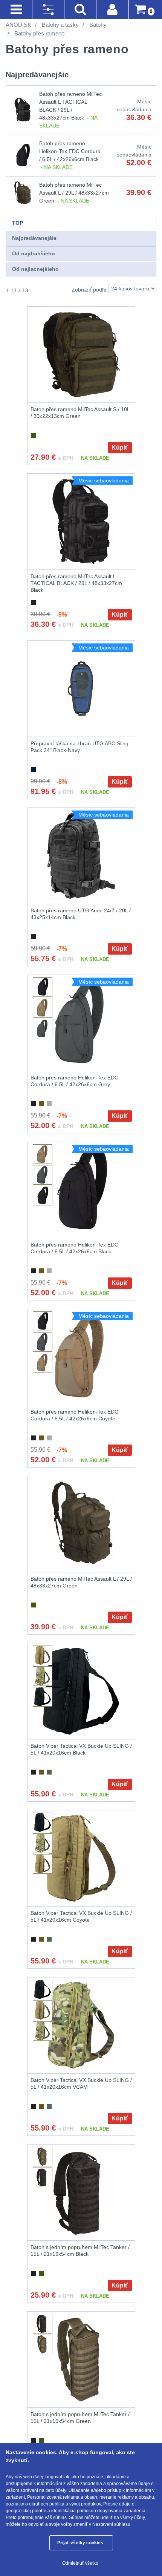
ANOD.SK (18, 25)
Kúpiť (120, 447)
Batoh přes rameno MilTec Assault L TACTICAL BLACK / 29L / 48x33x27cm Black (76, 583)
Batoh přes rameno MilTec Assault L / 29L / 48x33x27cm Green (74, 193)
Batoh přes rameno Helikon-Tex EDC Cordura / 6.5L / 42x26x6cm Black (70, 151)
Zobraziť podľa (89, 290)
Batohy (98, 25)
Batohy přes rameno (39, 33)
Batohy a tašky (60, 25)
